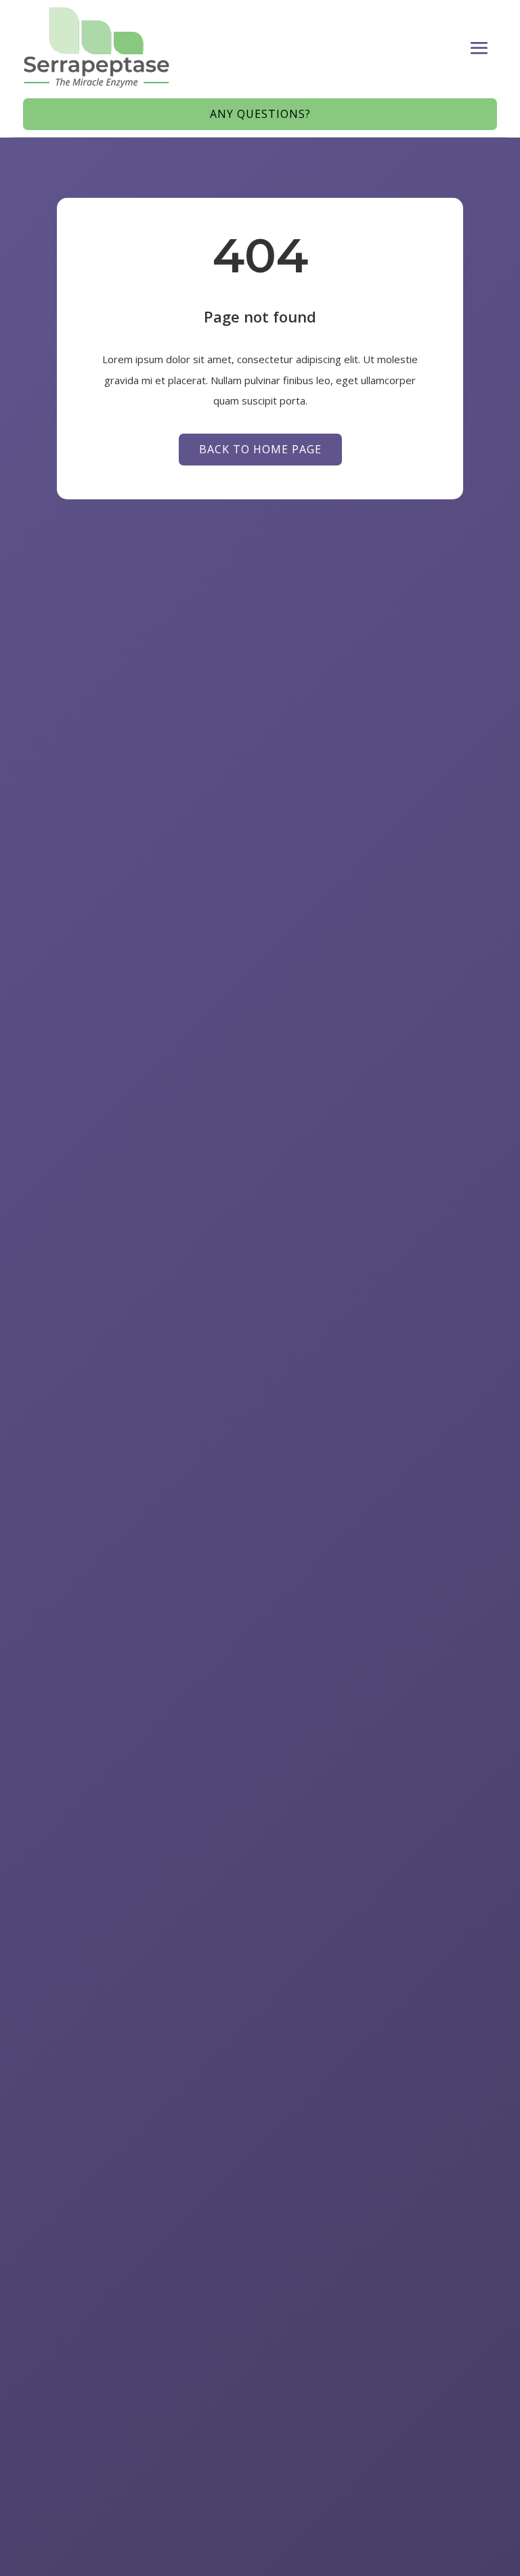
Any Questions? (260, 114)
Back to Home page (260, 449)
